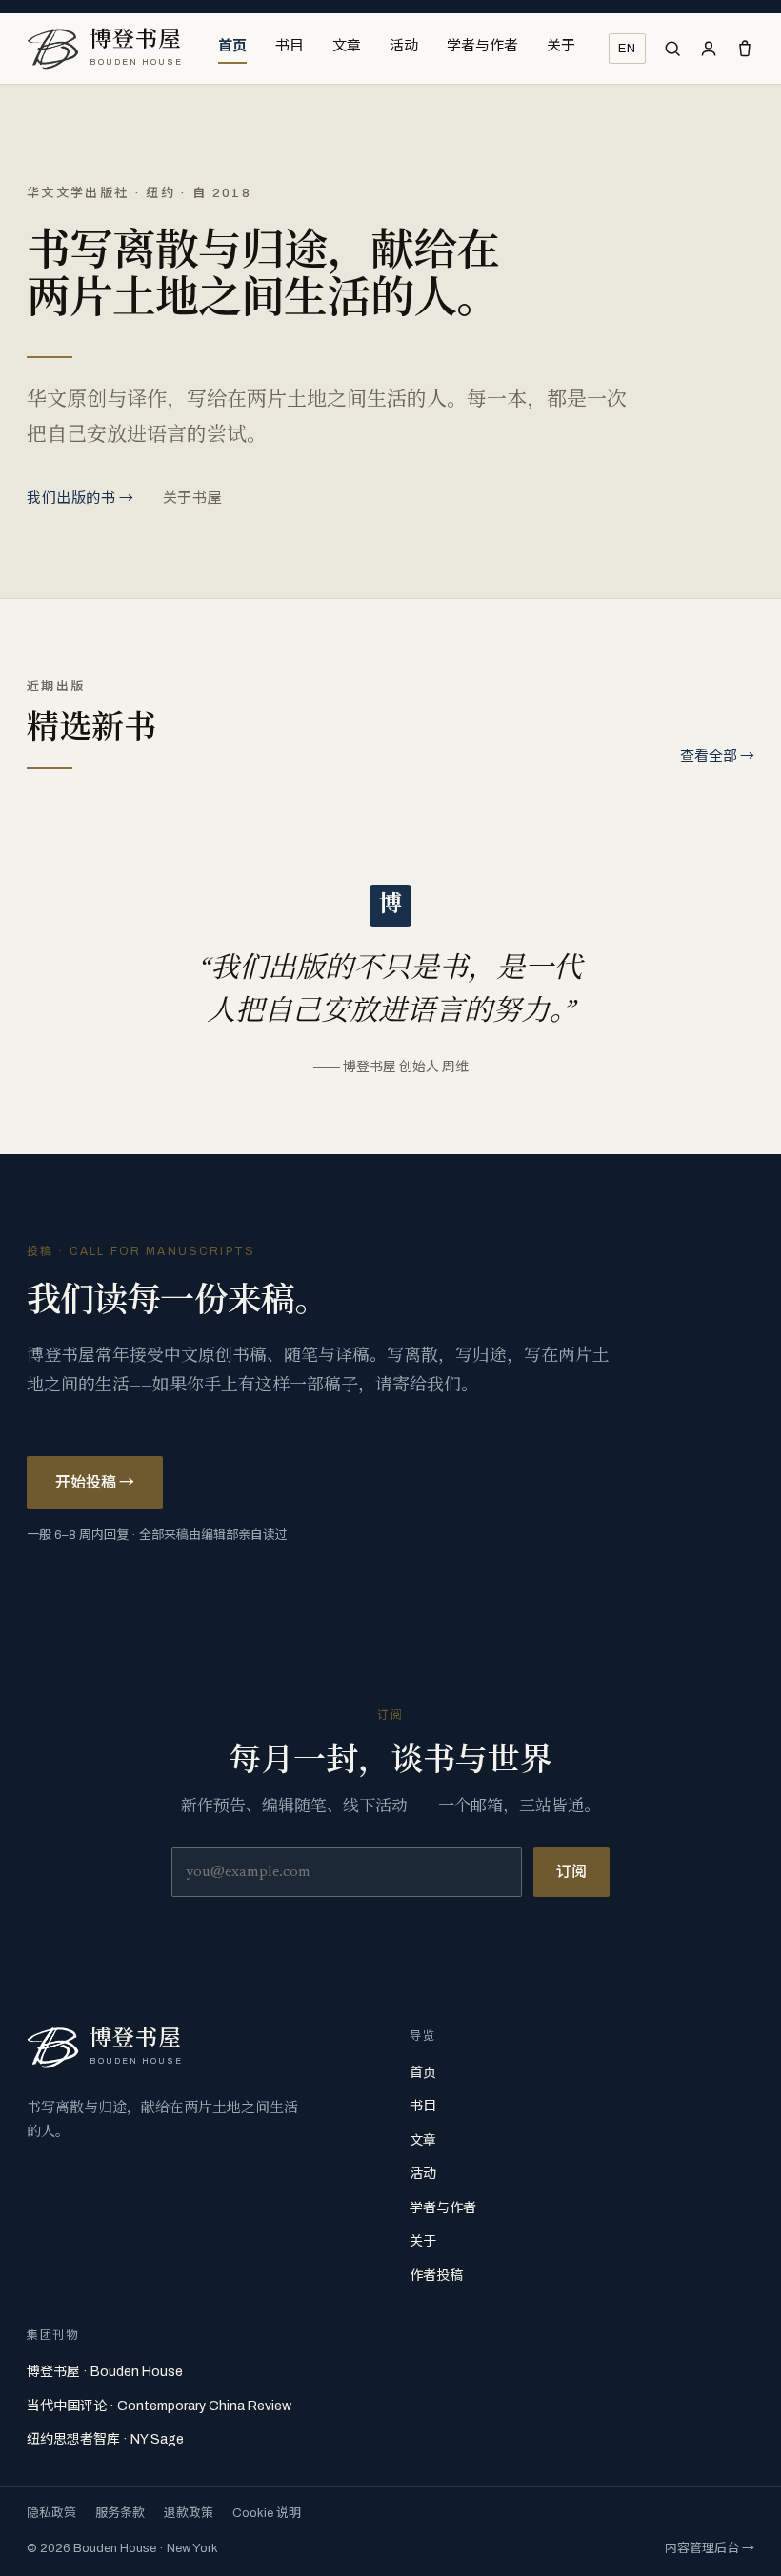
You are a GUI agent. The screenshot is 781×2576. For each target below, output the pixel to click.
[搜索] (672, 49)
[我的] (709, 49)
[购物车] (745, 49)
